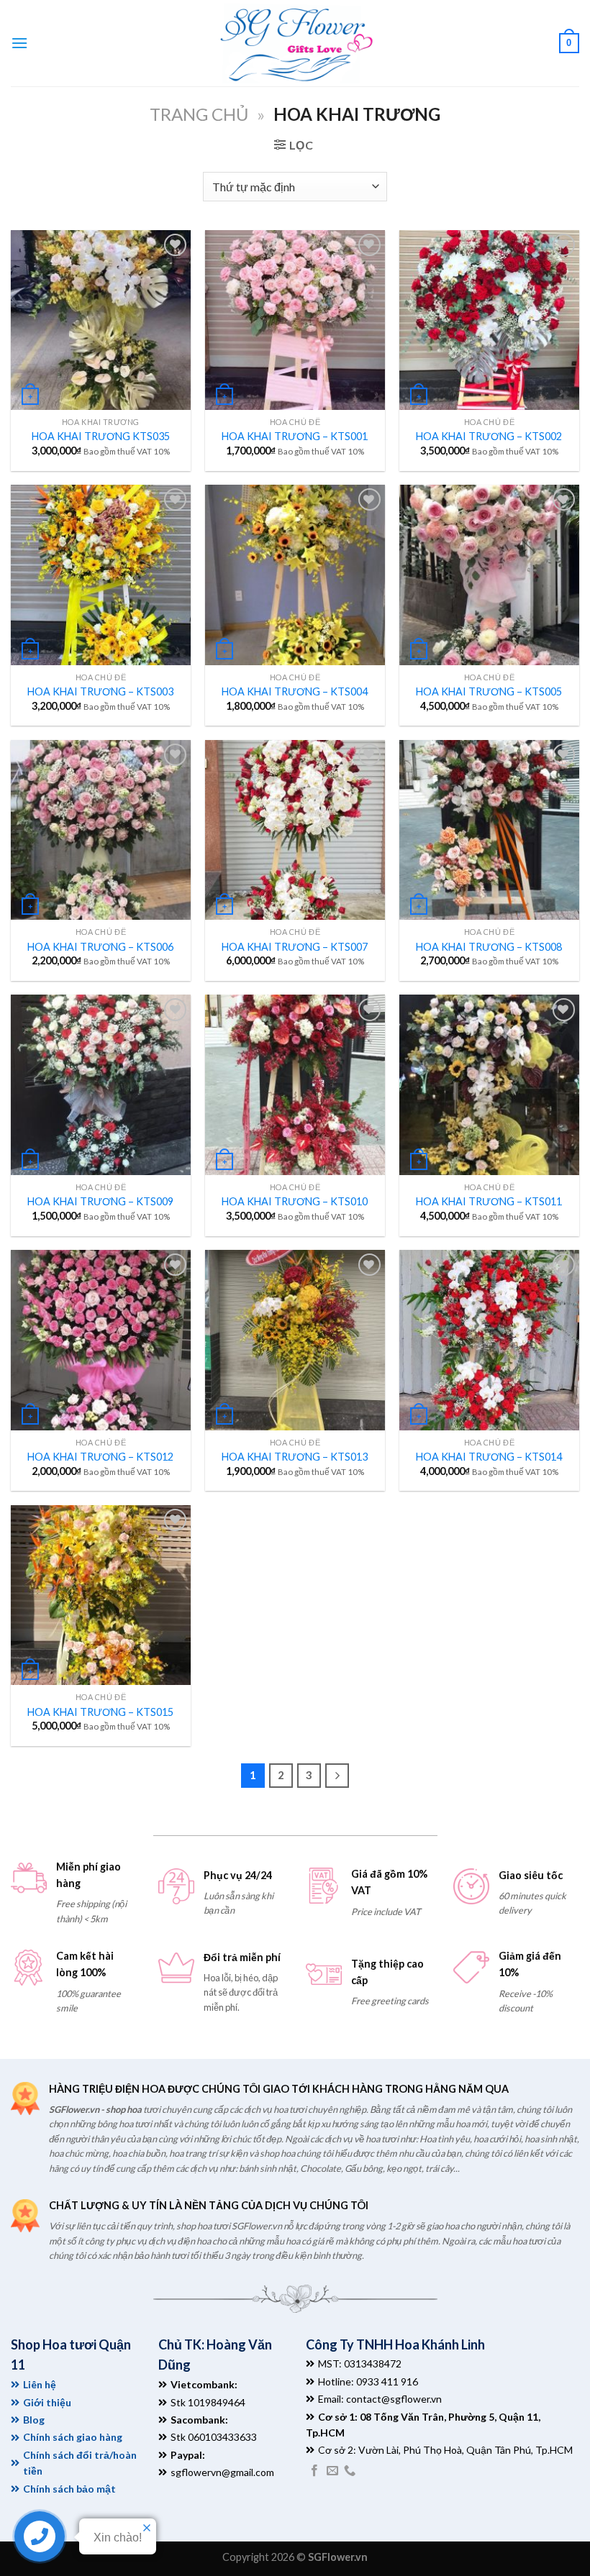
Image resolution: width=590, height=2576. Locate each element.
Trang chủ (199, 114)
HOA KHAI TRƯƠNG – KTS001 (295, 436)
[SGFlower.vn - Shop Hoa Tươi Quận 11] (295, 43)
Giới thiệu (47, 2402)
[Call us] (350, 2471)
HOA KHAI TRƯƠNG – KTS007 (295, 947)
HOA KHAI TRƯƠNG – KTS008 (489, 947)
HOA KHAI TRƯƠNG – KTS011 (489, 1201)
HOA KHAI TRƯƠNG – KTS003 (100, 691)
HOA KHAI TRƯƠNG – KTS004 (295, 691)
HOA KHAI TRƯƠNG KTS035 (101, 436)
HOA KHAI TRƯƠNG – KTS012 (100, 1457)
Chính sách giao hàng (73, 2437)
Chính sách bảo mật (69, 2489)
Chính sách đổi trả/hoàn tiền (80, 2463)
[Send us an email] (332, 2471)
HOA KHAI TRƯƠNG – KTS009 (100, 1201)
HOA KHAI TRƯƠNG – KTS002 (489, 436)
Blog (34, 2420)
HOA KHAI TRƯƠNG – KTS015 (100, 1712)
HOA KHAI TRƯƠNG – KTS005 (489, 691)
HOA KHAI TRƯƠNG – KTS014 (489, 1457)
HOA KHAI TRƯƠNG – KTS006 (100, 947)
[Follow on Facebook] (314, 2471)
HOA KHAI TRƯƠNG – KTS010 (295, 1201)
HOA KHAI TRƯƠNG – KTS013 (295, 1457)
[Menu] (19, 43)
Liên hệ (40, 2384)
